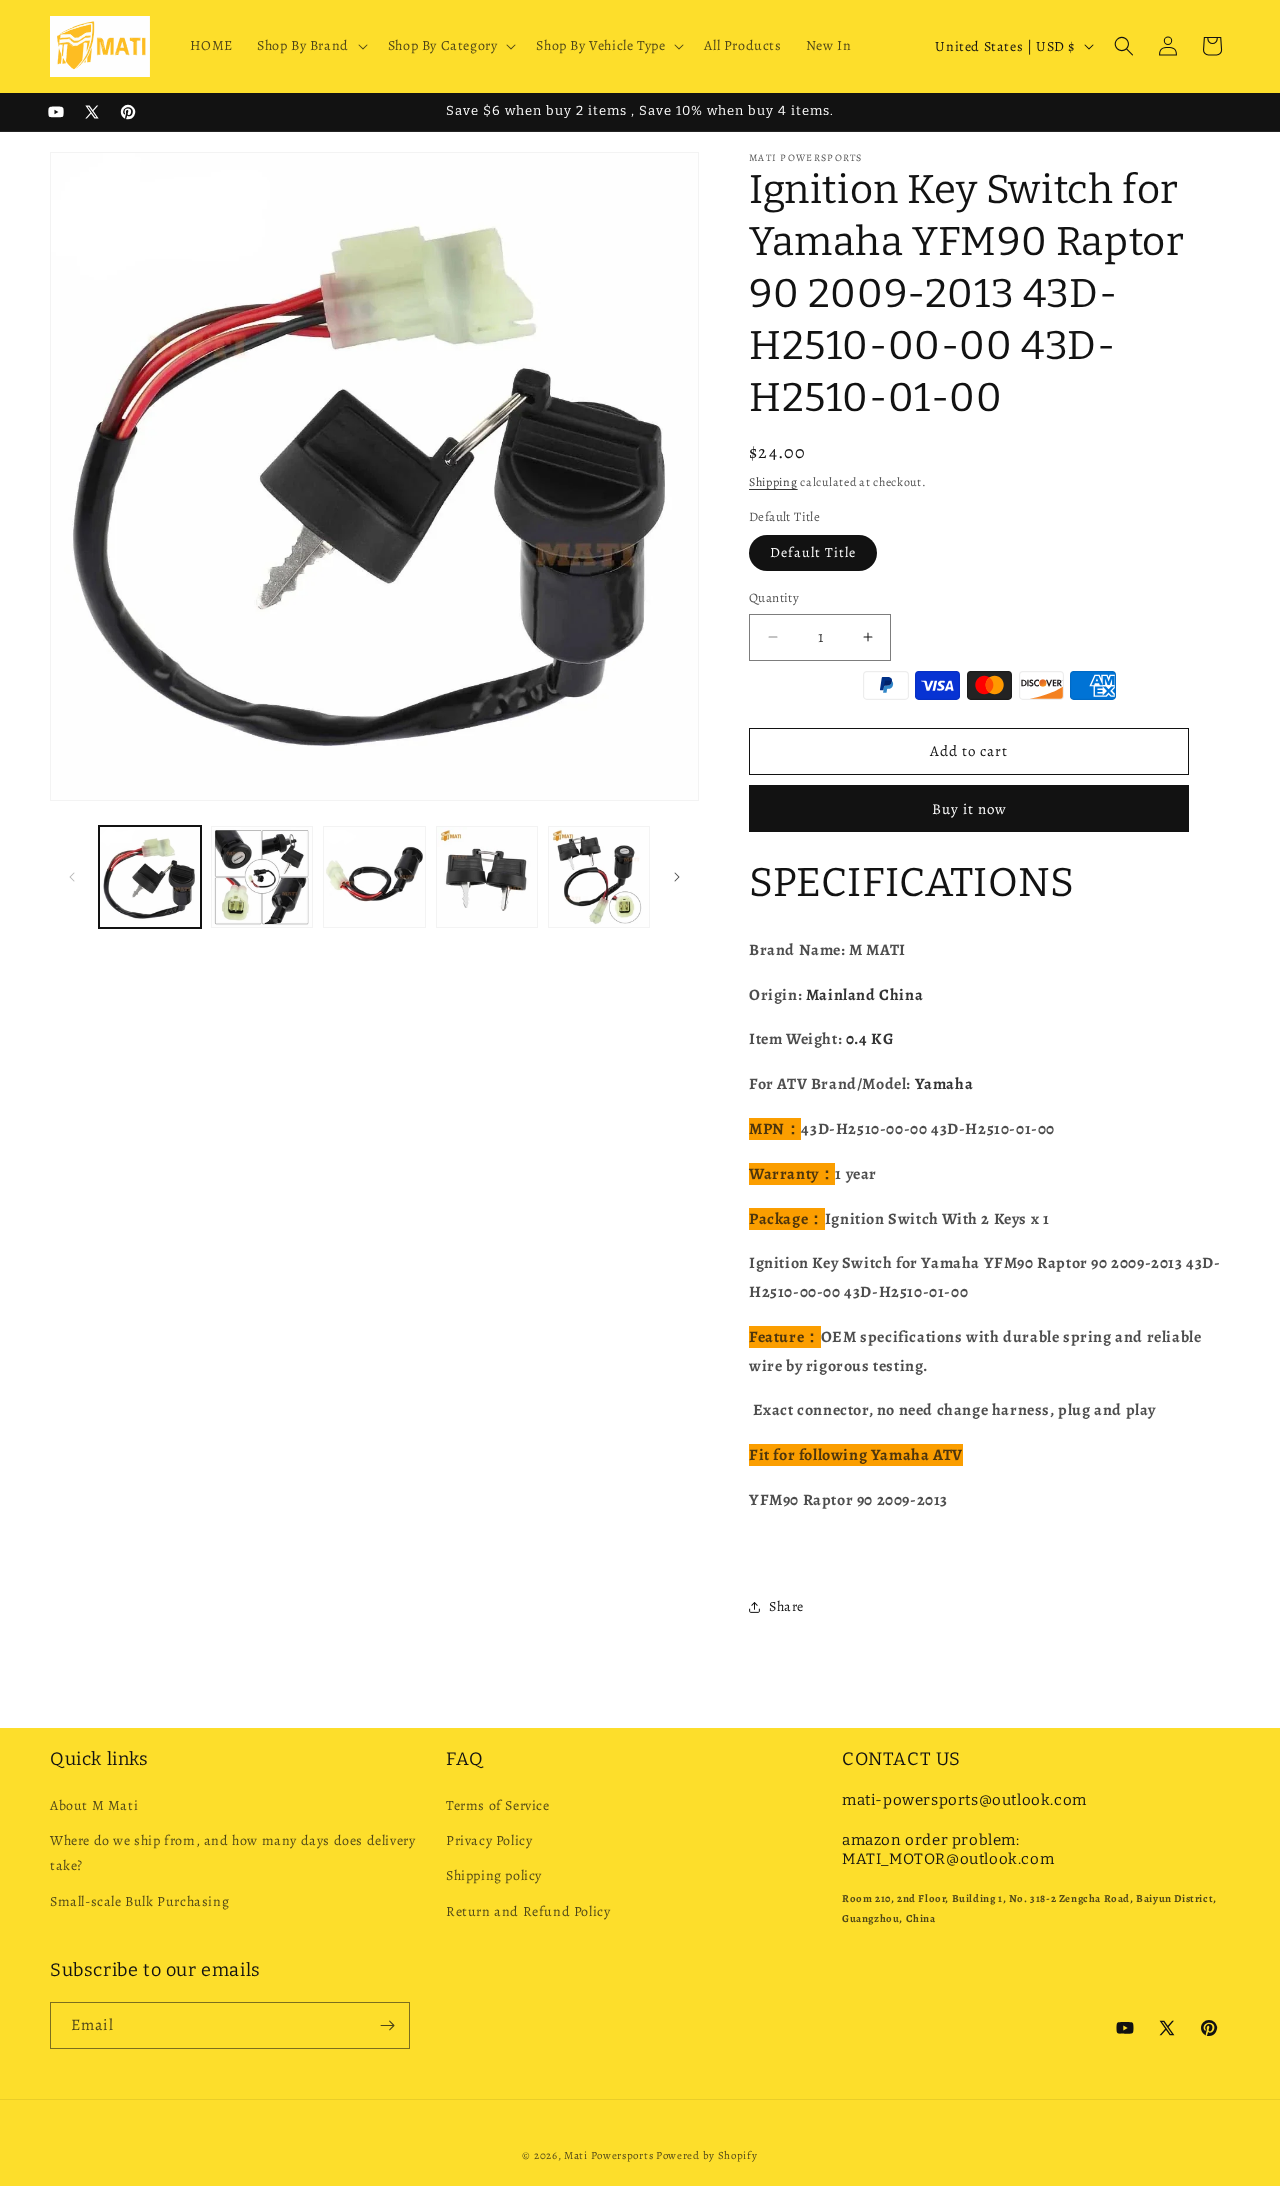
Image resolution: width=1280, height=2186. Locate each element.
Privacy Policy (489, 1840)
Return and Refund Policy (528, 1911)
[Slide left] (72, 877)
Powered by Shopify (707, 2155)
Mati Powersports (608, 2155)
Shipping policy (494, 1876)
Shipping (773, 482)
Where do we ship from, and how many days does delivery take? (232, 1853)
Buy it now (969, 809)
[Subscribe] (387, 2025)
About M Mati (94, 1805)
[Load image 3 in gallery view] (374, 877)
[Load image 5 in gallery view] (599, 877)
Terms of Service (498, 1805)
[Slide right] (677, 877)
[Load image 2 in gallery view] (262, 877)
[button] (310, 46)
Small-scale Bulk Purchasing (139, 1901)
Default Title (813, 552)
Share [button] (786, 1606)
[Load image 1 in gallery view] (150, 877)
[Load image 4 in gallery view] (487, 877)
